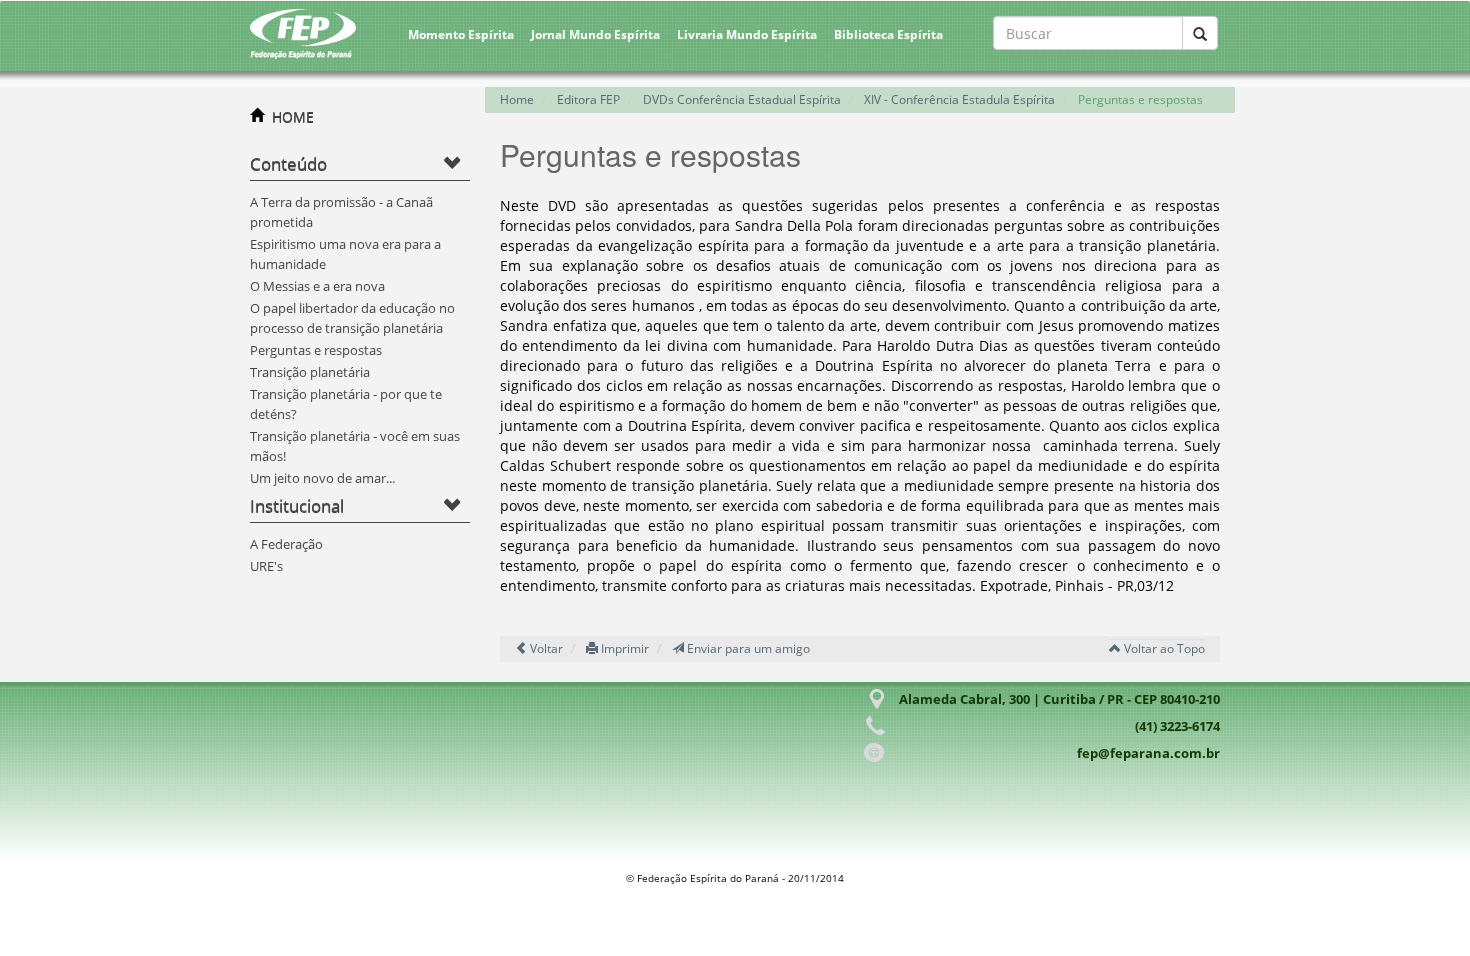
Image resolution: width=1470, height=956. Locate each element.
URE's (266, 566)
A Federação (286, 544)
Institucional (297, 505)
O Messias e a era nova (317, 286)
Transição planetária (310, 372)
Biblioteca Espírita (888, 34)
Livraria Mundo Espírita (747, 34)
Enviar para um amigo (747, 648)
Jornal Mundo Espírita (595, 34)
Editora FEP (588, 99)
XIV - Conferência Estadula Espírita (959, 99)
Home (517, 99)
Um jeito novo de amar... (322, 478)
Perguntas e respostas (316, 350)
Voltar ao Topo (1163, 648)
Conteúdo (288, 163)
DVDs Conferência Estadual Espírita (742, 99)
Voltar (545, 648)
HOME (293, 116)
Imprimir (623, 648)
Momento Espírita (461, 34)
